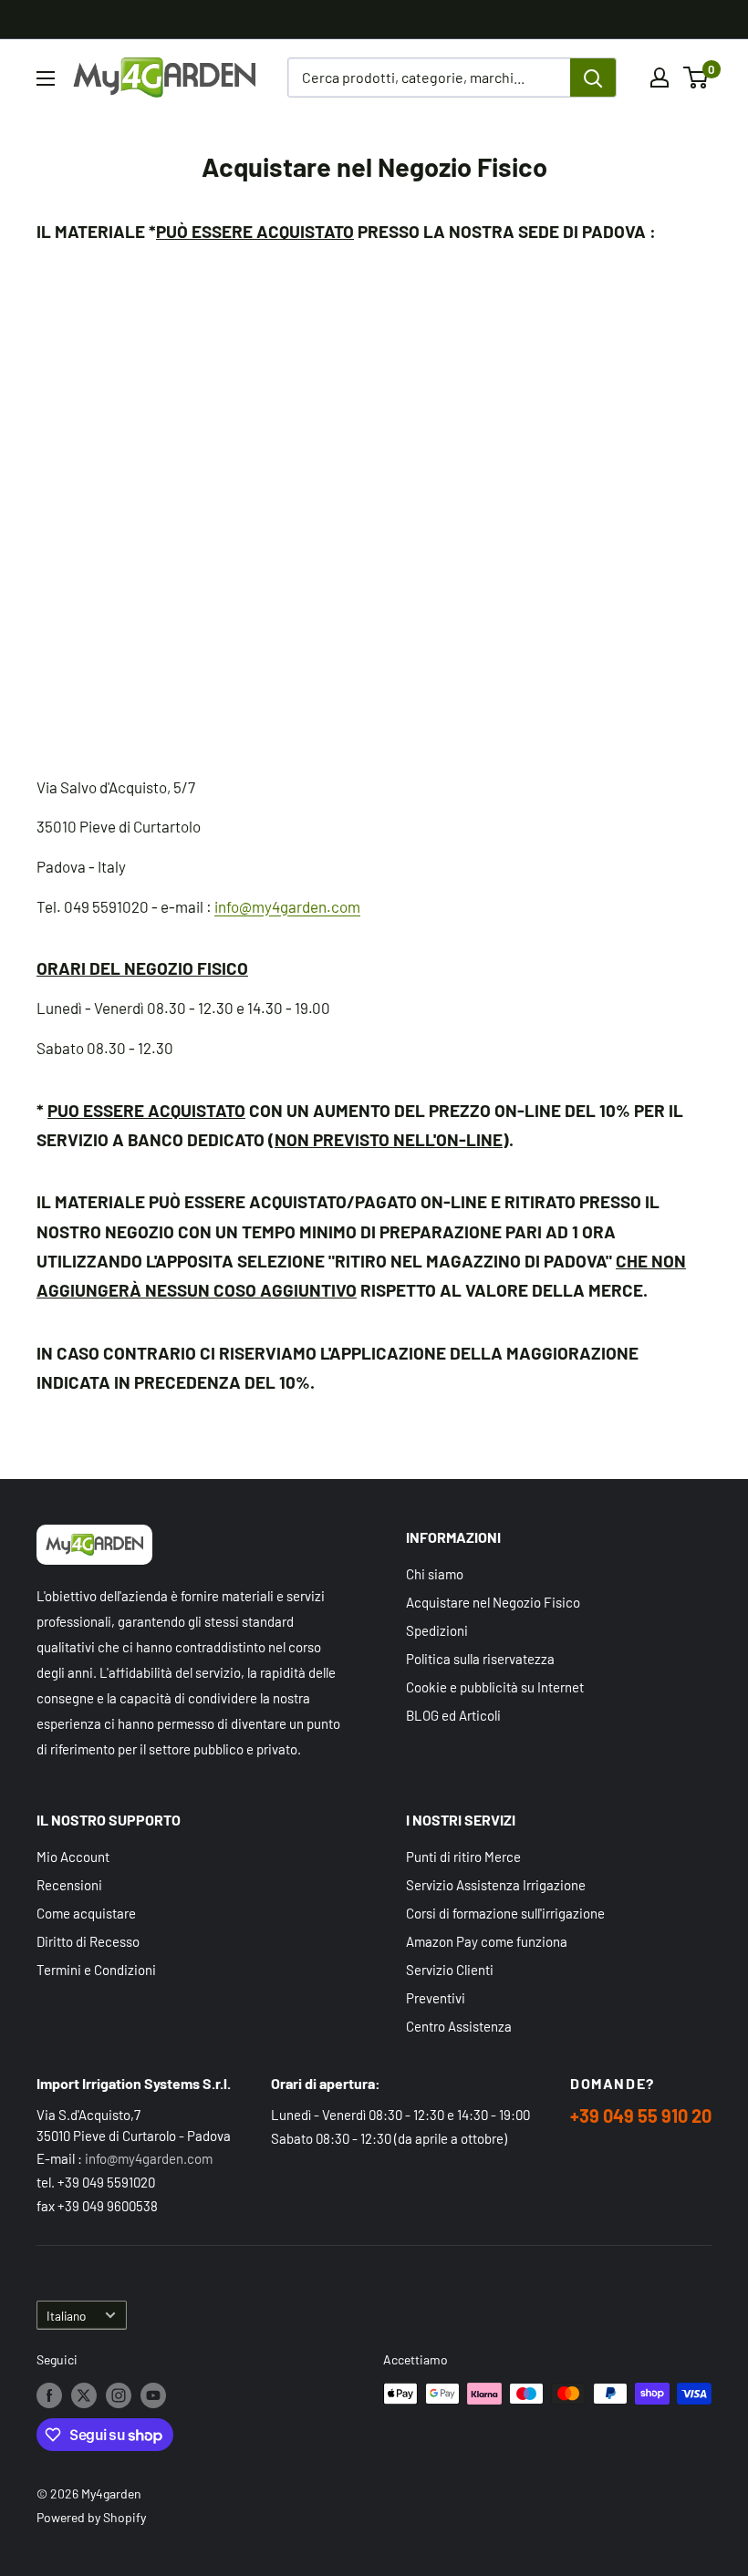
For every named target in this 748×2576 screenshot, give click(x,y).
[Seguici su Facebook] (49, 2395)
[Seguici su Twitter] (84, 2395)
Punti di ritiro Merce (463, 1857)
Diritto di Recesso (88, 1941)
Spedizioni (437, 1630)
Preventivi (436, 1998)
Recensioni (69, 1885)
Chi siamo (435, 1574)
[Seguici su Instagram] (119, 2395)
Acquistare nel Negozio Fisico (493, 1602)
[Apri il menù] (46, 78)
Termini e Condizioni (96, 1970)
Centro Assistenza (459, 2026)
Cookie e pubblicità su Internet (495, 1687)
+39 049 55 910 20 (641, 2116)
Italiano (66, 2316)
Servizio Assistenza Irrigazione (496, 1885)
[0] (696, 78)
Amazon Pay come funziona (487, 1941)
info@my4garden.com (287, 906)
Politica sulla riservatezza (480, 1659)
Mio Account (73, 1857)
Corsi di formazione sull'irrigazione (505, 1913)
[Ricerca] (593, 78)
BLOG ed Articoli (453, 1715)
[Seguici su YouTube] (153, 2395)
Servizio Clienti (450, 1970)
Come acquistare (86, 1913)
